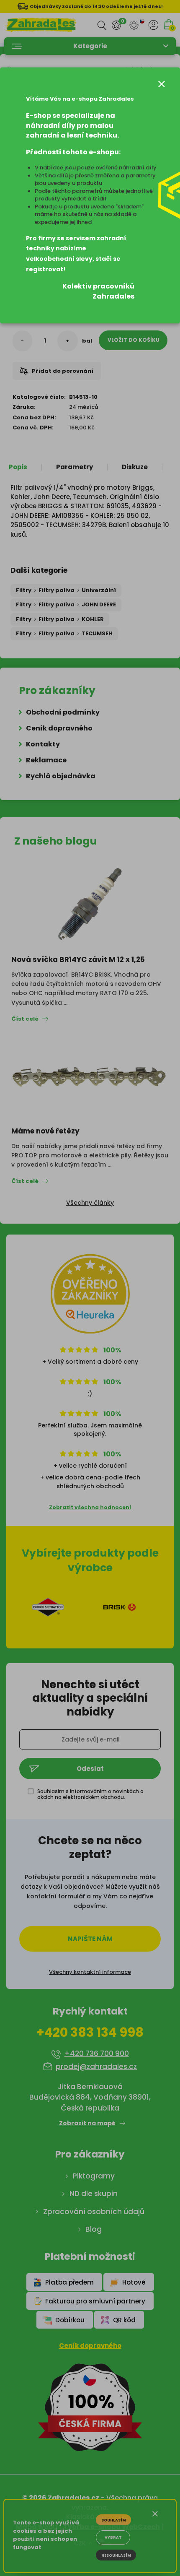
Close (162, 84)
